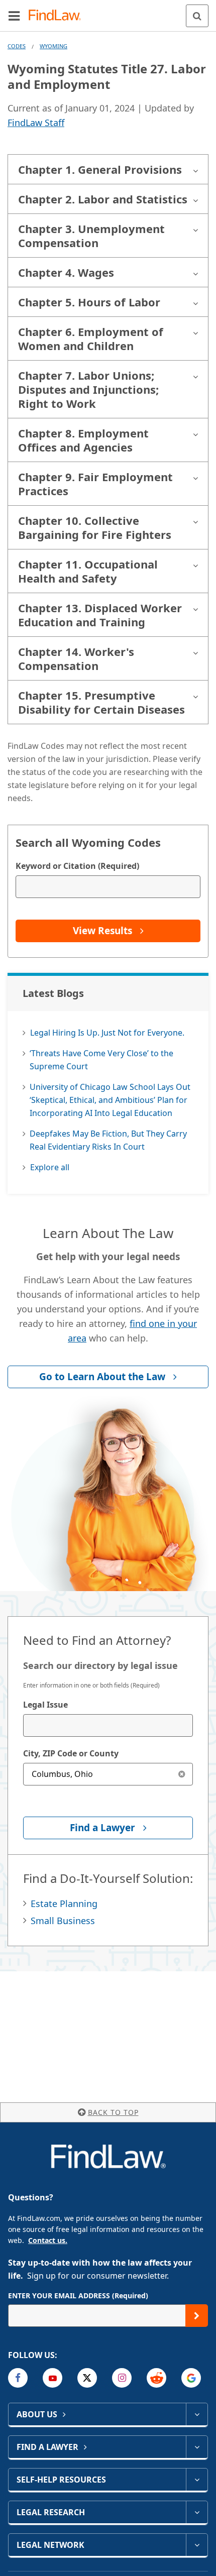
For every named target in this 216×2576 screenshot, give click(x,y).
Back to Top (113, 2112)
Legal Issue (45, 1705)
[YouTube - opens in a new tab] (52, 2378)
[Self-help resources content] (197, 2480)
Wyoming (53, 46)
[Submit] (197, 2316)
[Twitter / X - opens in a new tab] (87, 2378)
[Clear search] (182, 1774)
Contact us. (48, 2240)
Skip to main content (108, 12)
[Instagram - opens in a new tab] (122, 2378)
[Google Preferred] (191, 2378)
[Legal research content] (197, 2512)
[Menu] (14, 16)
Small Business (63, 1921)
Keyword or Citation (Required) (77, 866)
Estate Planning (64, 1903)
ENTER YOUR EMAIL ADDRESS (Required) (78, 2295)
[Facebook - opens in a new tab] (18, 2378)
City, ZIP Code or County (71, 1753)
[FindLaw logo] (58, 16)
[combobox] (108, 1725)
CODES (17, 46)
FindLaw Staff (36, 123)
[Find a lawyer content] (197, 2447)
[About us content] (197, 2414)
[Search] (197, 16)
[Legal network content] (197, 2545)
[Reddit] (156, 2378)
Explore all (50, 1167)
